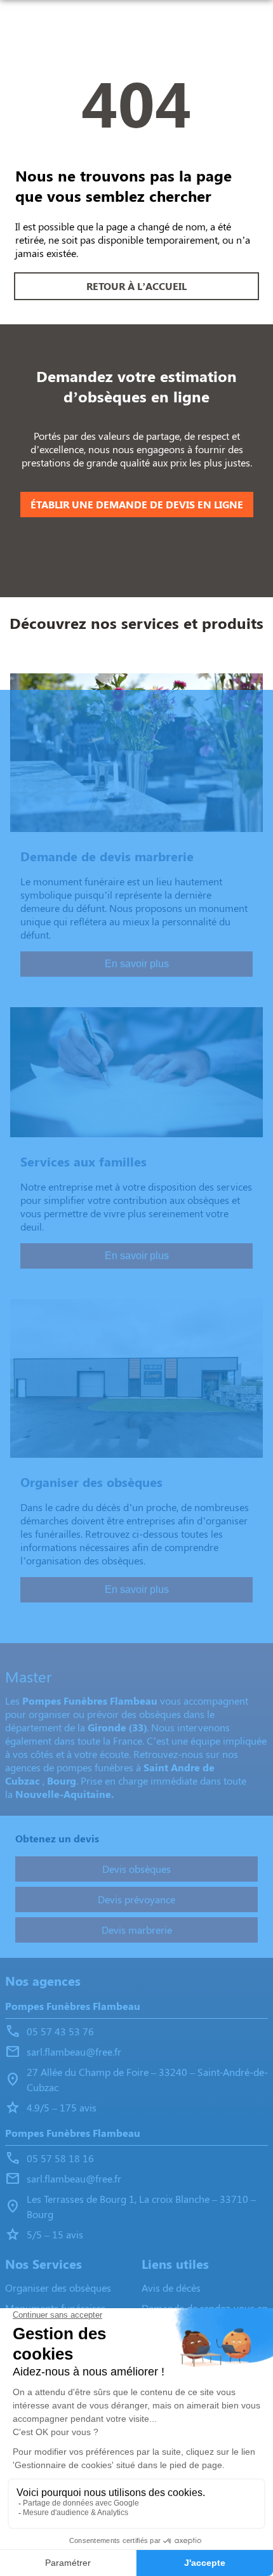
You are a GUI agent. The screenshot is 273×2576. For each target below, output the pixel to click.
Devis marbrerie (137, 1930)
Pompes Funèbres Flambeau (73, 2006)
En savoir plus (137, 964)
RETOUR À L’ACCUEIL (136, 286)
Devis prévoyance (136, 1899)
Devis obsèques (136, 1869)
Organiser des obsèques (58, 2288)
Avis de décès (171, 2288)
